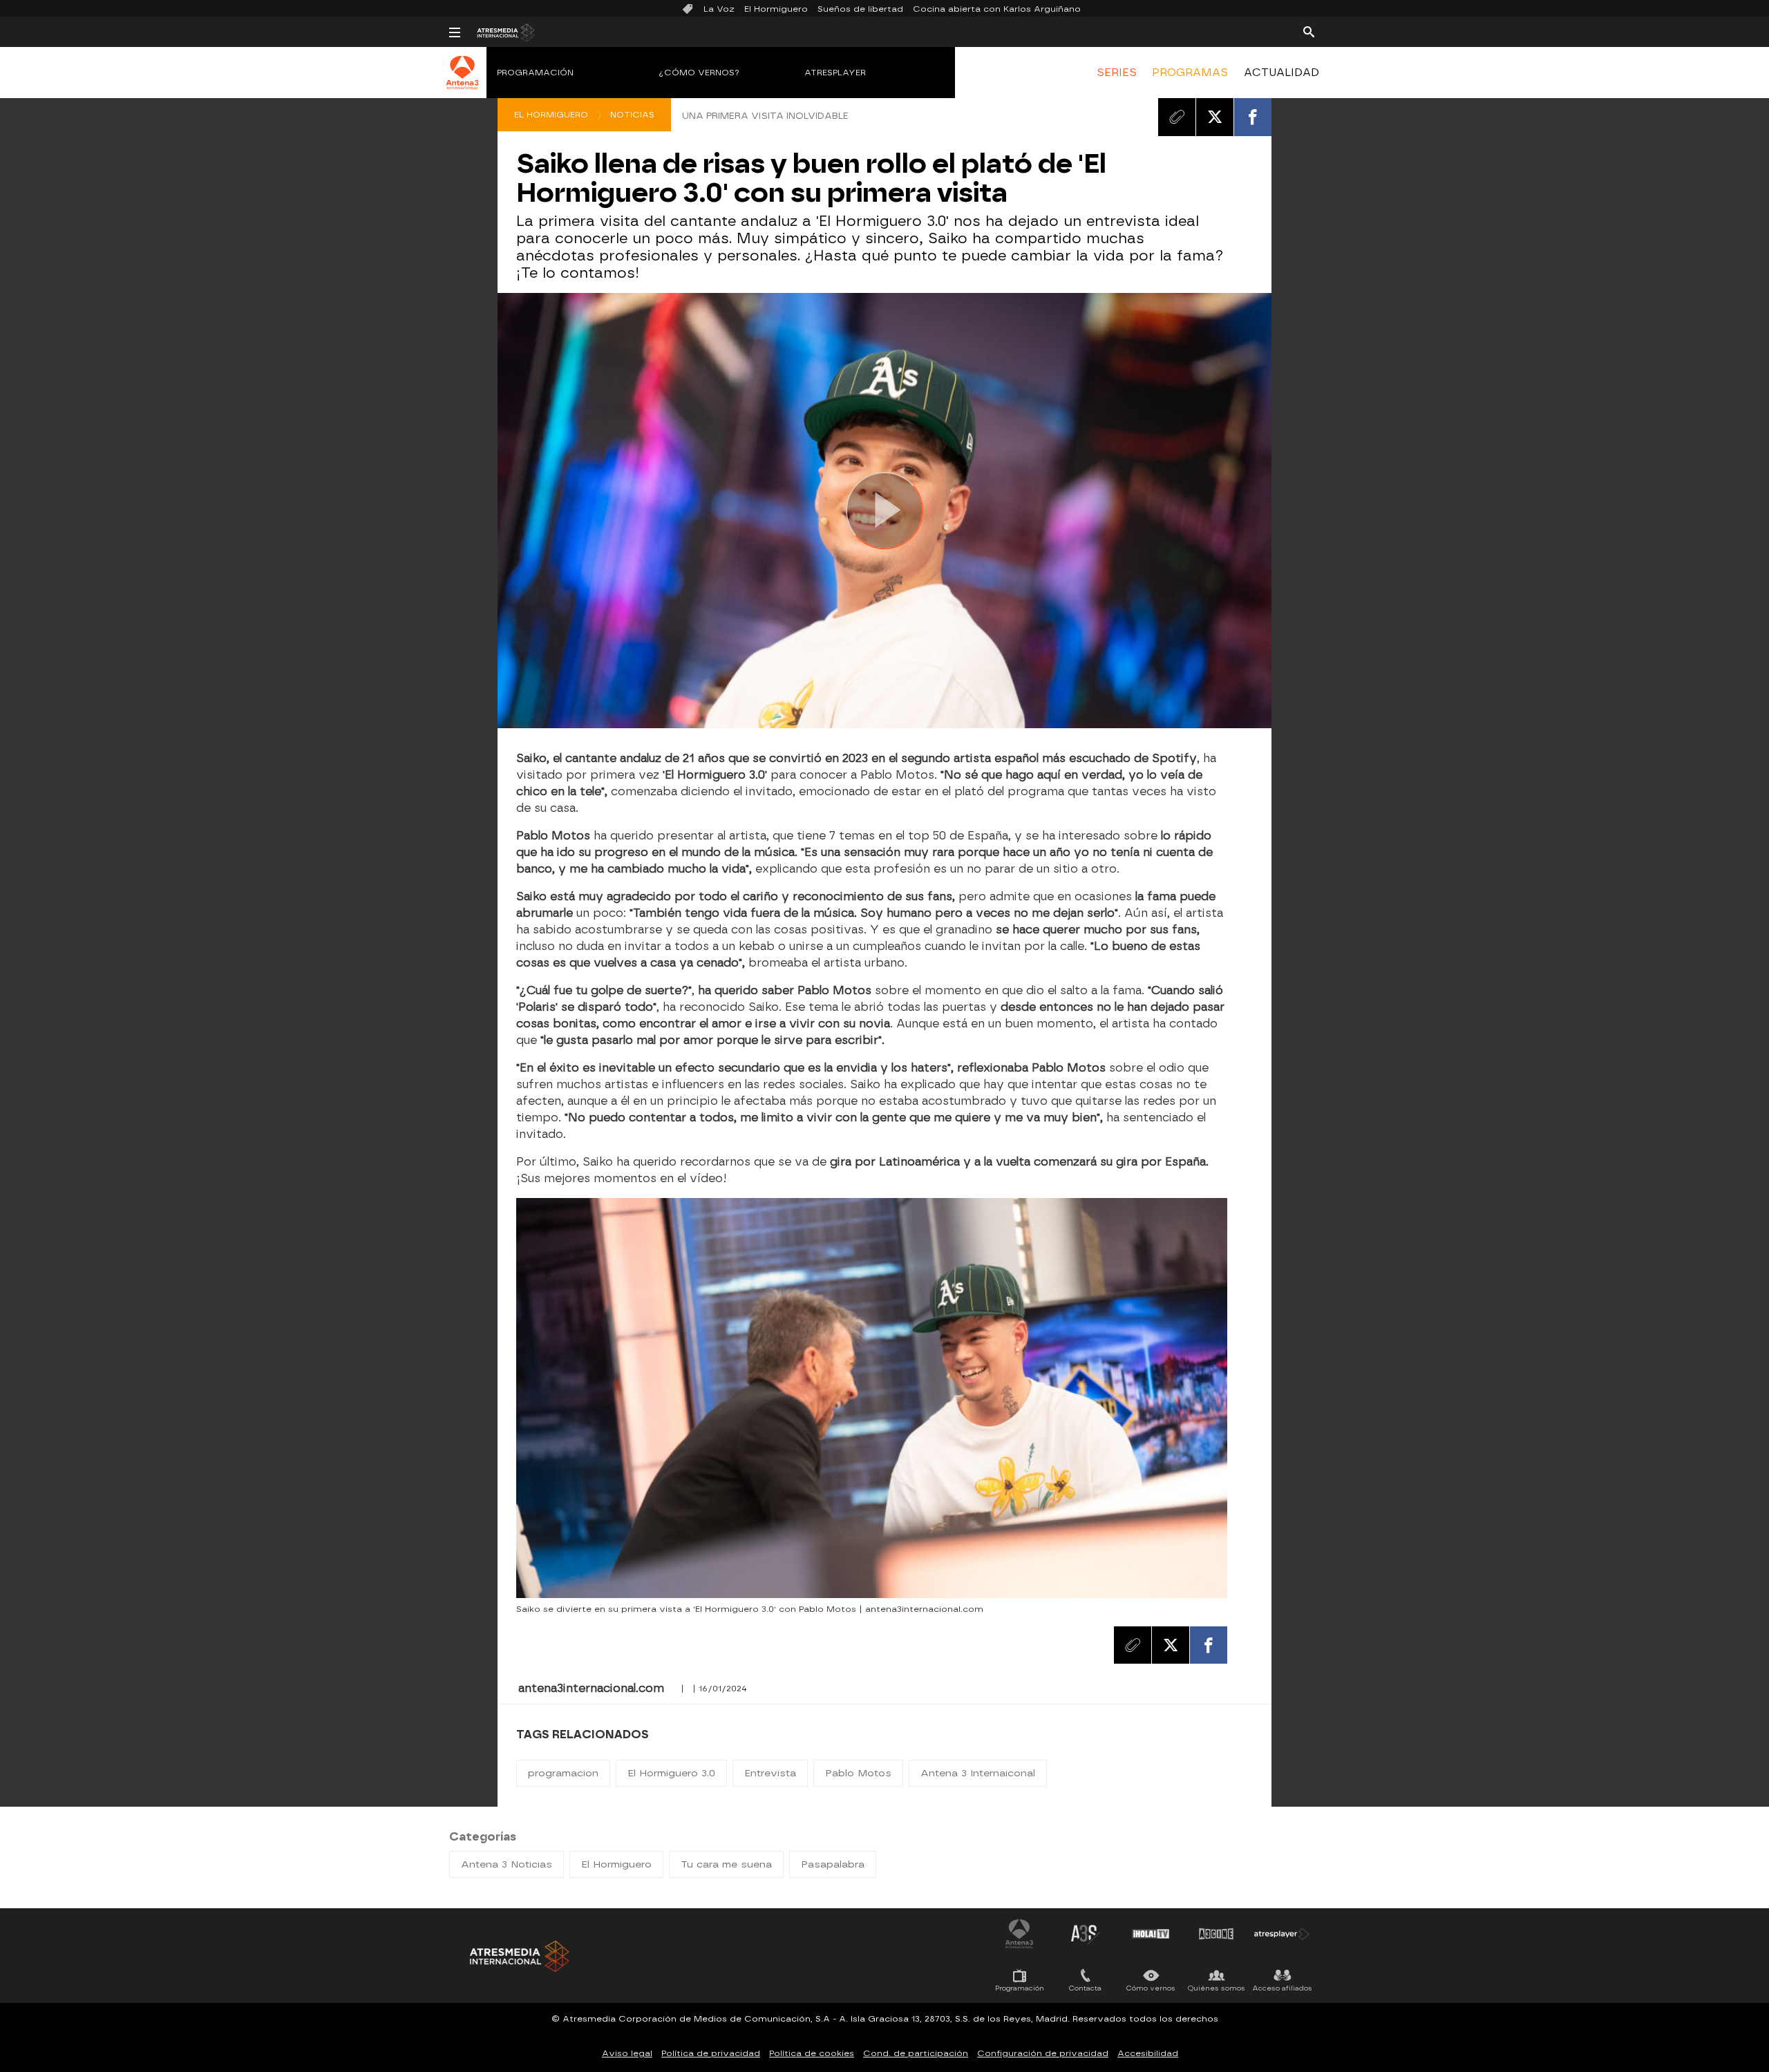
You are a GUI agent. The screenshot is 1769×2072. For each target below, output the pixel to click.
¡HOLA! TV (1151, 1934)
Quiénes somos (1217, 1988)
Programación (535, 73)
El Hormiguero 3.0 (671, 1773)
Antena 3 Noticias (507, 1864)
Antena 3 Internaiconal (978, 1773)
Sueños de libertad (860, 9)
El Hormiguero (776, 9)
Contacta (1085, 1988)
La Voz (719, 9)
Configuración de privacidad (1043, 2053)
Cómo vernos (1151, 1988)
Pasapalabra (833, 1864)
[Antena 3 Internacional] (463, 82)
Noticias (632, 115)
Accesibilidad (1148, 2053)
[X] (1215, 117)
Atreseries (1085, 1934)
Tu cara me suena (726, 1864)
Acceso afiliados (1282, 1988)
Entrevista (770, 1773)
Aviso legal (627, 2053)
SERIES (1117, 73)
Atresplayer (835, 73)
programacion (563, 1773)
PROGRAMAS (1190, 73)
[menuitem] (1117, 73)
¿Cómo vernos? (699, 73)
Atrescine (1216, 1934)
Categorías (483, 1837)
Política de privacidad (711, 2053)
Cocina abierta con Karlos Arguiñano (997, 9)
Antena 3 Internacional (1019, 1934)
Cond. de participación (916, 2053)
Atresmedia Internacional (518, 1956)
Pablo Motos (858, 1773)
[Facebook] (1253, 117)
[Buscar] (1309, 31)
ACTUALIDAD (1281, 73)
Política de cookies (812, 2053)
